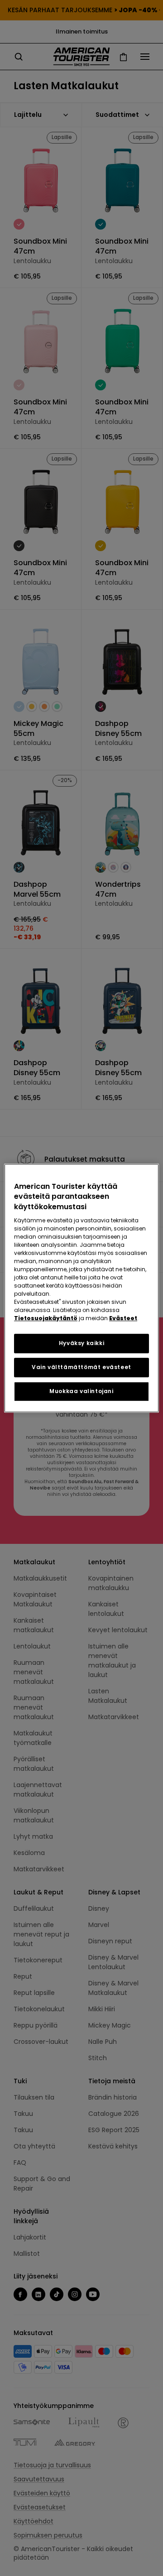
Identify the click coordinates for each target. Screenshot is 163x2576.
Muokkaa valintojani (81, 1391)
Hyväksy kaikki (81, 1343)
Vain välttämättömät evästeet (81, 1367)
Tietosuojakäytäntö (46, 1318)
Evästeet (123, 1318)
